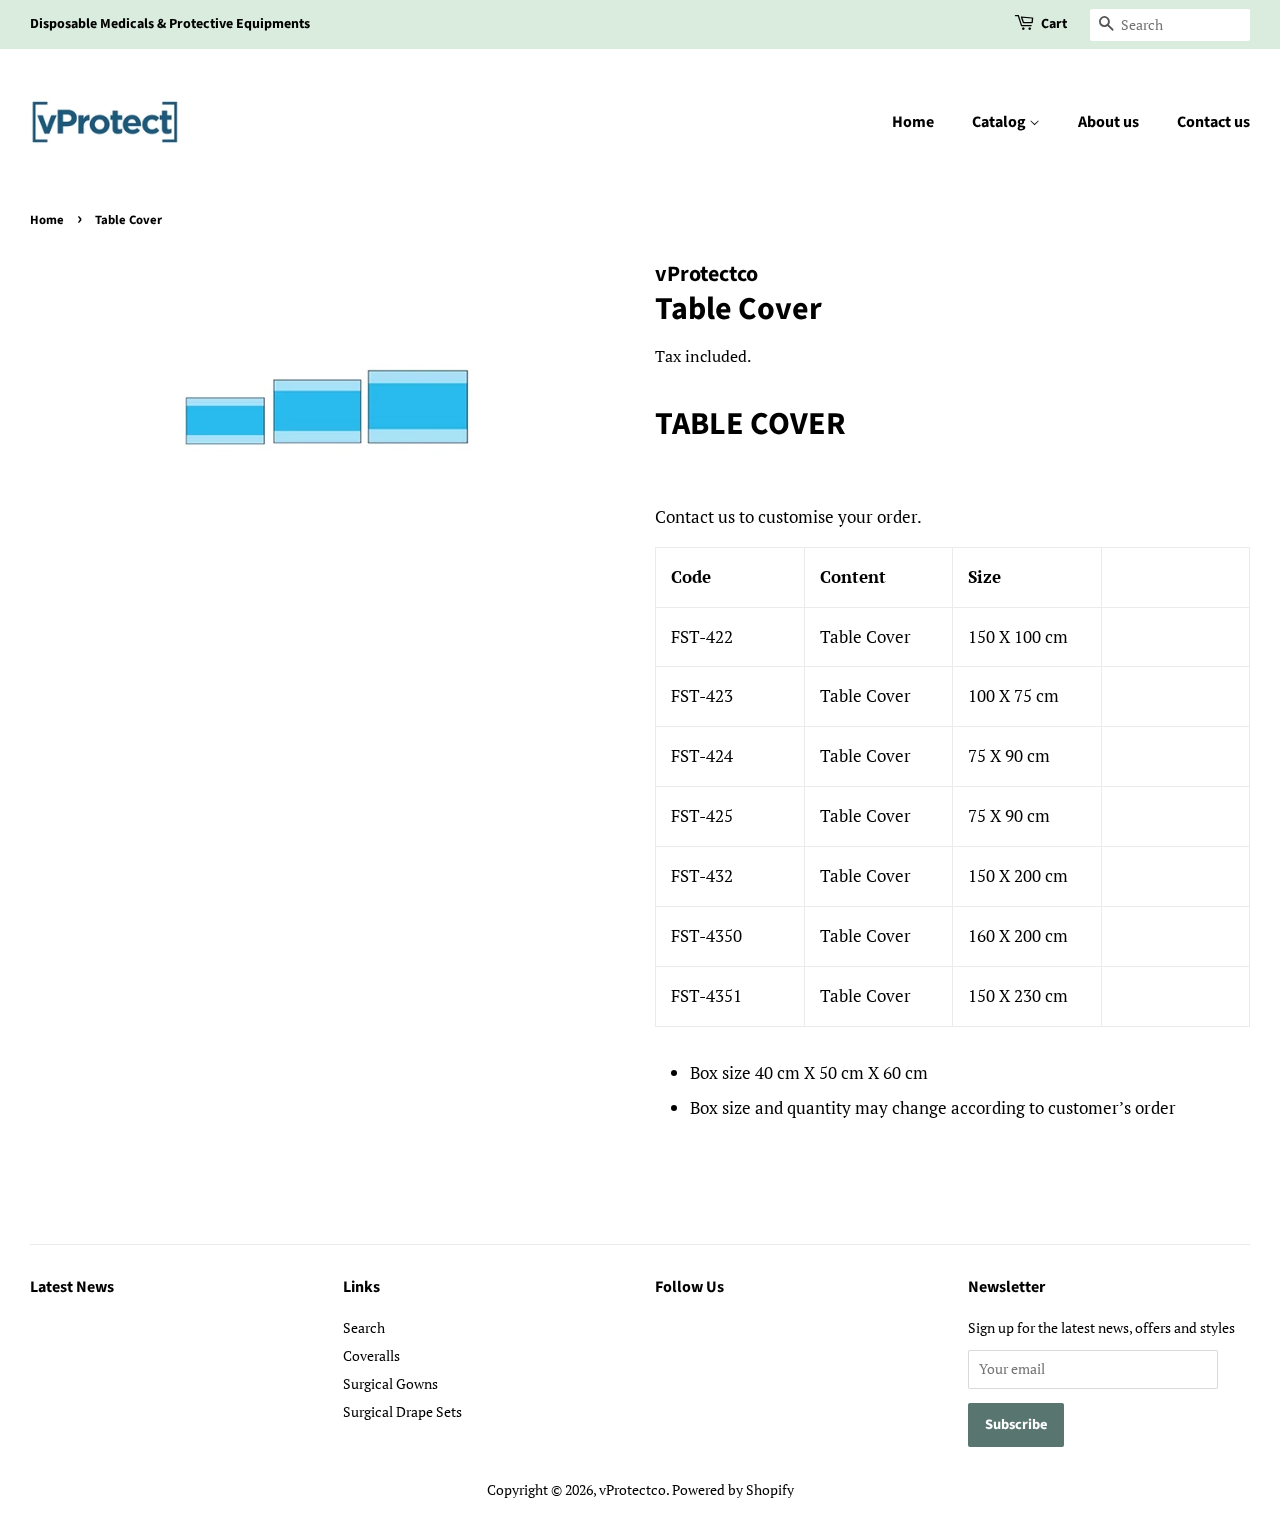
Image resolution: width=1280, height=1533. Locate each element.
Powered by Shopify (733, 1489)
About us (1108, 122)
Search (364, 1327)
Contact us (1213, 122)
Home (913, 122)
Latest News (72, 1287)
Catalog (1000, 122)
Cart (1054, 24)
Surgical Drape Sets (402, 1411)
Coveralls (371, 1355)
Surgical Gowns (390, 1383)
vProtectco (632, 1489)
